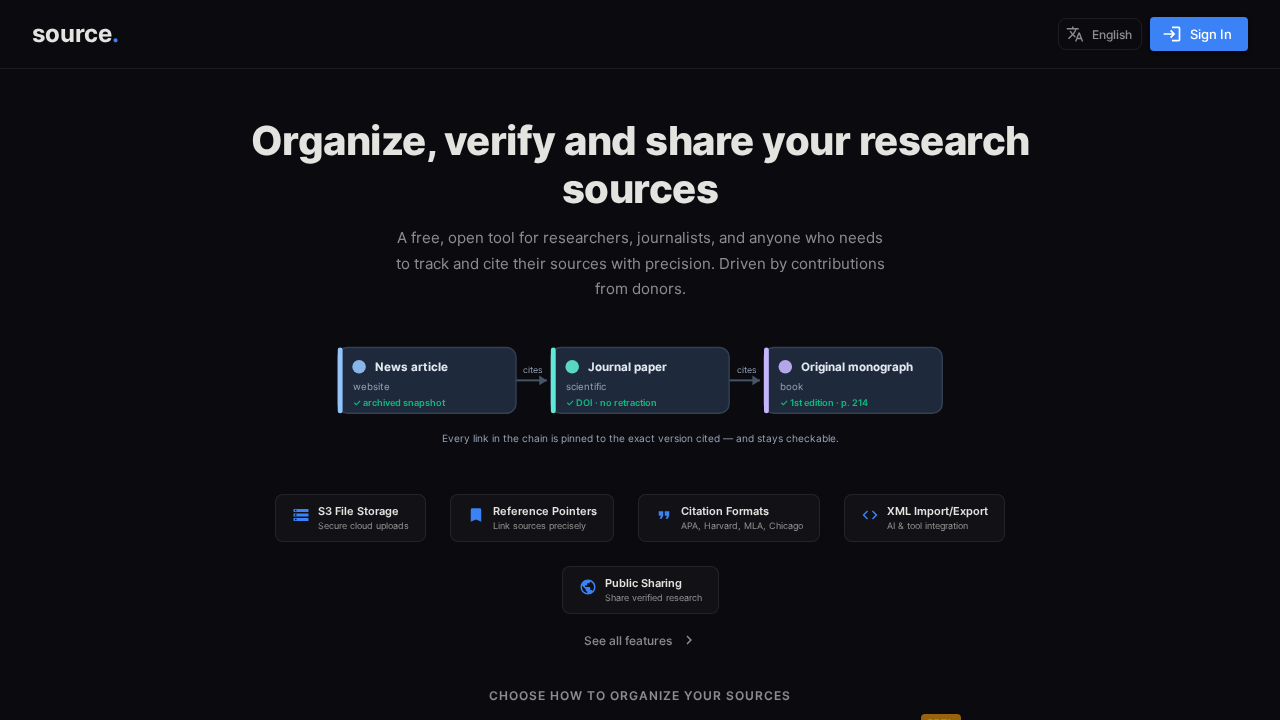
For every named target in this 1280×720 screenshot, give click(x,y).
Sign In (1211, 34)
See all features (628, 640)
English (1112, 34)
